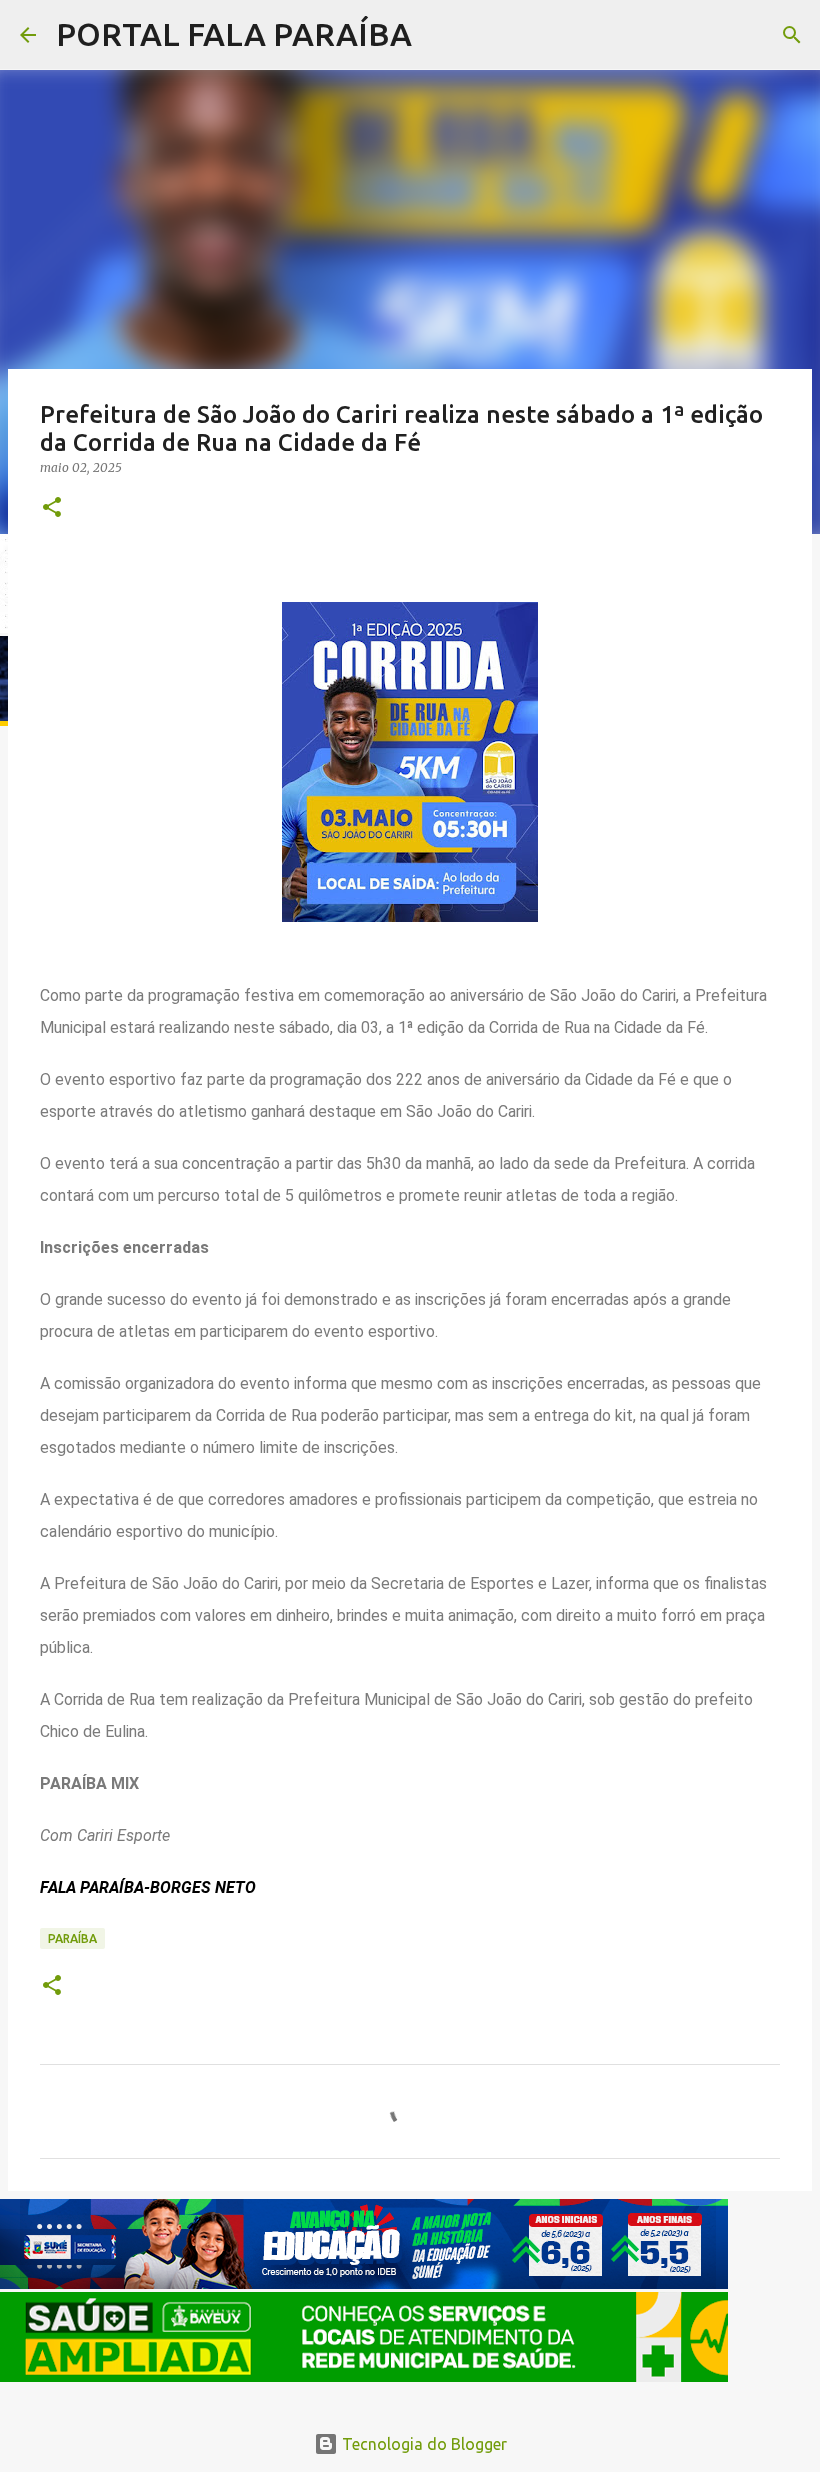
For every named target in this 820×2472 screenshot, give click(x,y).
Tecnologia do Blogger (422, 2444)
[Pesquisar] (440, 35)
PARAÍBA (72, 1938)
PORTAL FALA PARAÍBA (234, 34)
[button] (52, 508)
